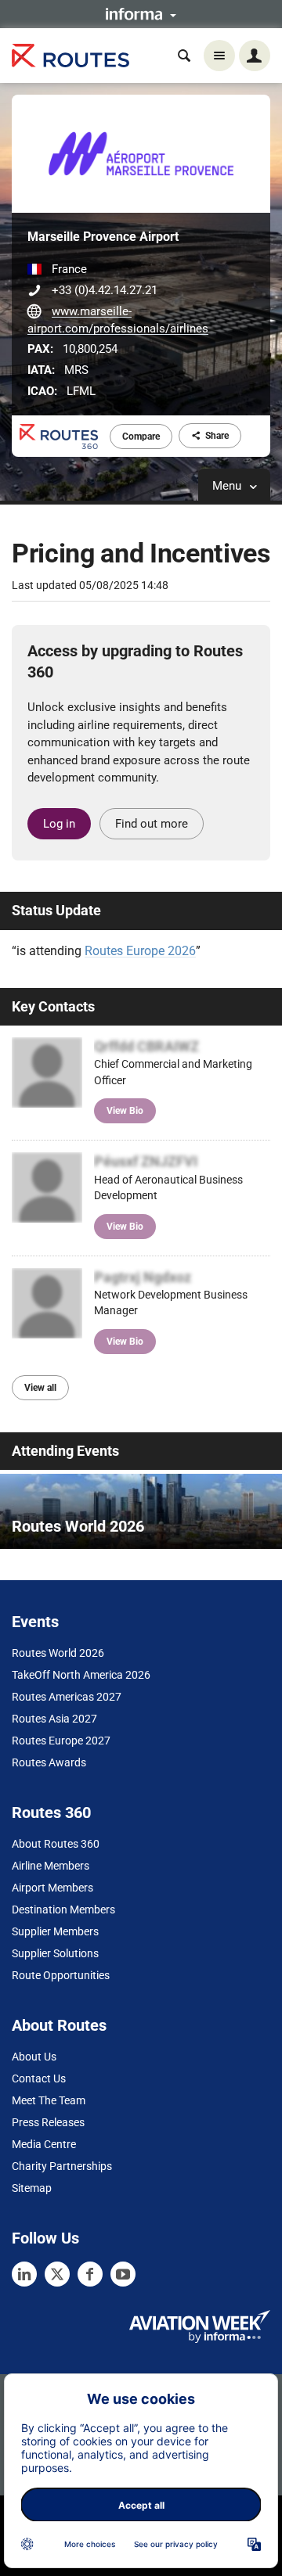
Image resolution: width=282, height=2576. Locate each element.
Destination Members (63, 1910)
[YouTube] (123, 2274)
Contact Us (39, 2078)
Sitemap (32, 2188)
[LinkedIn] (24, 2274)
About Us (34, 2057)
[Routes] (70, 56)
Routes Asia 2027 (54, 1719)
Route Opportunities (61, 1975)
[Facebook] (90, 2274)
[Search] (184, 56)
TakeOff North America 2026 (81, 1675)
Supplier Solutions (55, 1953)
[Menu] (219, 56)
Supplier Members (55, 1931)
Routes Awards (49, 1762)
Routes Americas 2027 (67, 1697)
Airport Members (52, 1888)
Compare (141, 437)
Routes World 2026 (58, 1653)
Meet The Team (49, 2100)
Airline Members (51, 1866)
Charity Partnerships (62, 2166)
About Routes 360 (56, 1844)
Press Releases (48, 2122)
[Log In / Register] (255, 56)
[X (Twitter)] (57, 2274)
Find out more (152, 824)
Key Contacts (53, 1006)
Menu (228, 486)
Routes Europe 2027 (61, 1741)
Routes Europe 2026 (140, 951)
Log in (59, 824)
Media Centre (44, 2144)
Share (217, 436)
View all (40, 1388)
